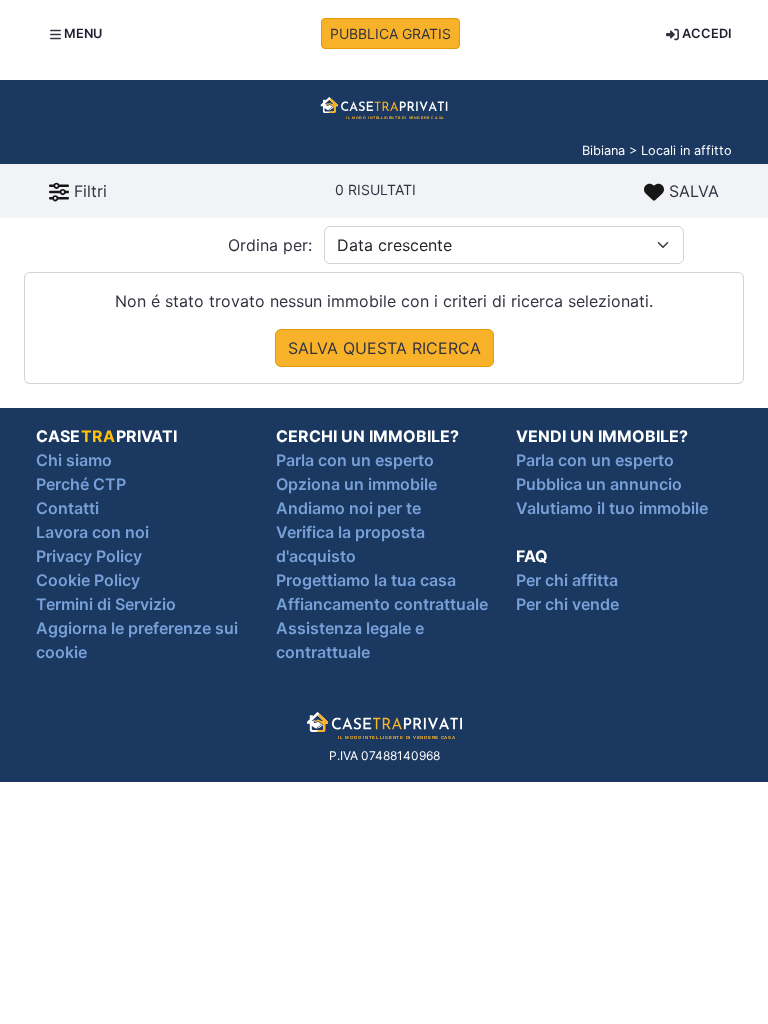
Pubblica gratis (390, 33)
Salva (691, 191)
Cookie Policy (88, 580)
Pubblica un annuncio (599, 484)
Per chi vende (567, 604)
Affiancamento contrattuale (382, 604)
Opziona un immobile (356, 484)
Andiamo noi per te (348, 508)
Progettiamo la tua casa (366, 580)
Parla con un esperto (355, 460)
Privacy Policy (89, 556)
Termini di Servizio (106, 604)
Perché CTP (81, 484)
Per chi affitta (567, 580)
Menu (81, 33)
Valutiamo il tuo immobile (612, 508)
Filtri (88, 191)
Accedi (705, 33)
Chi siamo (74, 460)
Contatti (67, 508)
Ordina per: (270, 245)
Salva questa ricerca (384, 348)
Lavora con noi (92, 532)
